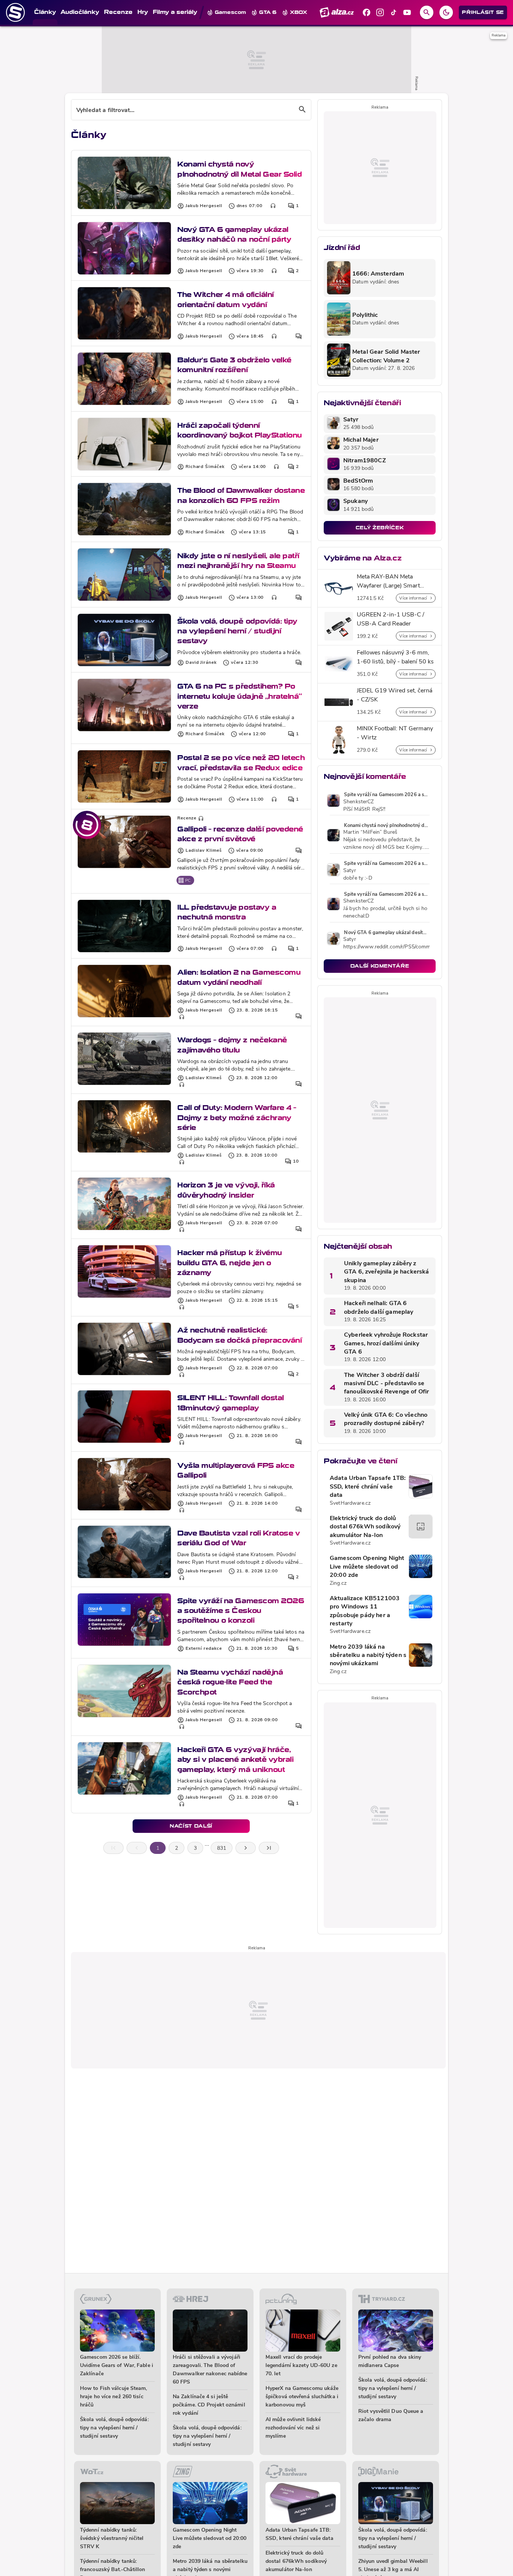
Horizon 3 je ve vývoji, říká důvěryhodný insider (226, 1190)
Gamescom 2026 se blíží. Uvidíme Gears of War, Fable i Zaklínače (117, 2366)
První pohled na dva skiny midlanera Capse (390, 2362)
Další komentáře (380, 966)
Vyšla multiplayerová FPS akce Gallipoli (236, 1470)
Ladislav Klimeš (204, 851)
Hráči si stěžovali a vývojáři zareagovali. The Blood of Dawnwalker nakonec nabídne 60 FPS (210, 2370)
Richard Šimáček (205, 467)
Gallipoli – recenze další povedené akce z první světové (240, 834)
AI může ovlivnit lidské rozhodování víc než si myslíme (293, 2428)
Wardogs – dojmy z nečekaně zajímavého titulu (232, 1045)
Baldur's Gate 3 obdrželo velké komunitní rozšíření (234, 365)
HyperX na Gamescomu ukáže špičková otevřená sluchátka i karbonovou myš (302, 2397)
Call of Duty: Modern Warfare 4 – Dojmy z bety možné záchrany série (237, 1118)
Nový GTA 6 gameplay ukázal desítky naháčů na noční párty (234, 234)
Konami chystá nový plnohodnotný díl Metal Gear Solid (239, 169)
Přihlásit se (483, 12)
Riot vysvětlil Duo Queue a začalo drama (391, 2416)
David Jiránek (201, 663)
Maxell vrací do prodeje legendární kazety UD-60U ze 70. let (301, 2366)
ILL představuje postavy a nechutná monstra (227, 912)
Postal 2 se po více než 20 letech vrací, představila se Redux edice (241, 763)
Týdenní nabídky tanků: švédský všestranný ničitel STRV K (112, 2539)
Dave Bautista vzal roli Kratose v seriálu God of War (238, 1538)
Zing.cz (338, 1583)
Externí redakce (204, 1649)
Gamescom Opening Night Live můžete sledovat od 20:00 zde (367, 1567)
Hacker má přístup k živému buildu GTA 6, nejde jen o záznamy (230, 1263)
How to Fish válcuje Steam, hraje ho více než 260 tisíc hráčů (114, 2397)
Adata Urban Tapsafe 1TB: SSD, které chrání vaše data (368, 1487)
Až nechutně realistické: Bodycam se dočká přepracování (239, 1335)
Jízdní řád (342, 248)
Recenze (187, 818)
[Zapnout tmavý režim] (446, 12)
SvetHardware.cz (350, 1503)
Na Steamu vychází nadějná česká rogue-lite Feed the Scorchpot (230, 1682)
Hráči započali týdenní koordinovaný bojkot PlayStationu (240, 430)
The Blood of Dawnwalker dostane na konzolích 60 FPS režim (241, 495)
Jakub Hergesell (204, 206)
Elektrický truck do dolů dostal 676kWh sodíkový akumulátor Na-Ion (365, 1527)
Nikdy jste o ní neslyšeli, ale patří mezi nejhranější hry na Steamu (238, 561)
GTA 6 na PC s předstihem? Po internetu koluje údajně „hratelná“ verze (240, 696)
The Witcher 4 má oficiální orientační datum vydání (226, 299)
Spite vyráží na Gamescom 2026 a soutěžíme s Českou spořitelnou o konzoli (241, 1611)
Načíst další (191, 1826)
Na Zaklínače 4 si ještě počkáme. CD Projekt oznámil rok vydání (209, 2405)
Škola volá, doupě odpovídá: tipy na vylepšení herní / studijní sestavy (237, 631)
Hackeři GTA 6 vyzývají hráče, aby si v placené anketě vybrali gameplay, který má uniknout (235, 1760)
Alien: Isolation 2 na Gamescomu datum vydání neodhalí (239, 977)
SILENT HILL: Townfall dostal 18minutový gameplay (231, 1403)
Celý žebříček (380, 528)
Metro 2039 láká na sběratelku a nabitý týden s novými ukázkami (368, 1656)
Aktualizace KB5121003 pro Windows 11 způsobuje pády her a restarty (365, 1611)
